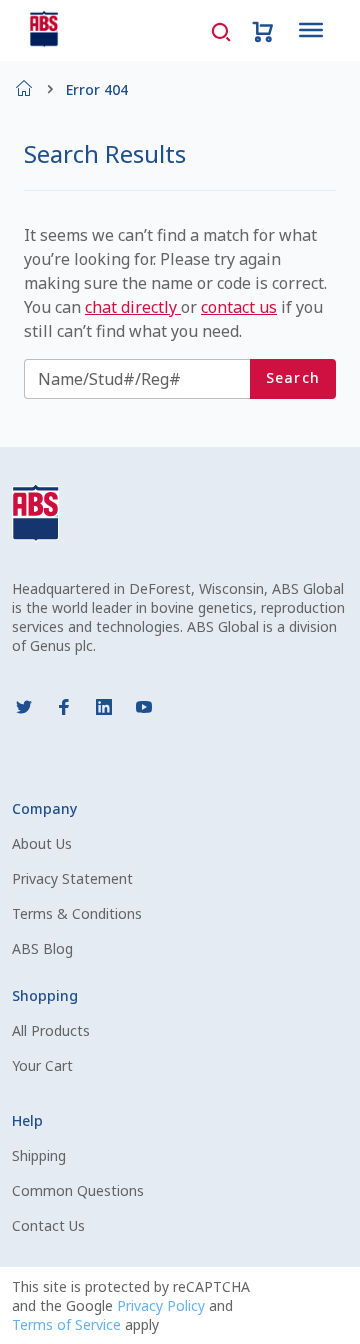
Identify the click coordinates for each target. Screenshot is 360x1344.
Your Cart (42, 1065)
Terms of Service (68, 1324)
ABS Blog (42, 948)
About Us (42, 843)
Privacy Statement (72, 878)
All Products (51, 1030)
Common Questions (78, 1190)
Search (293, 377)
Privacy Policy (163, 1305)
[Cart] (263, 30)
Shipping (39, 1155)
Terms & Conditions (77, 913)
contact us (239, 307)
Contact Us (48, 1225)
